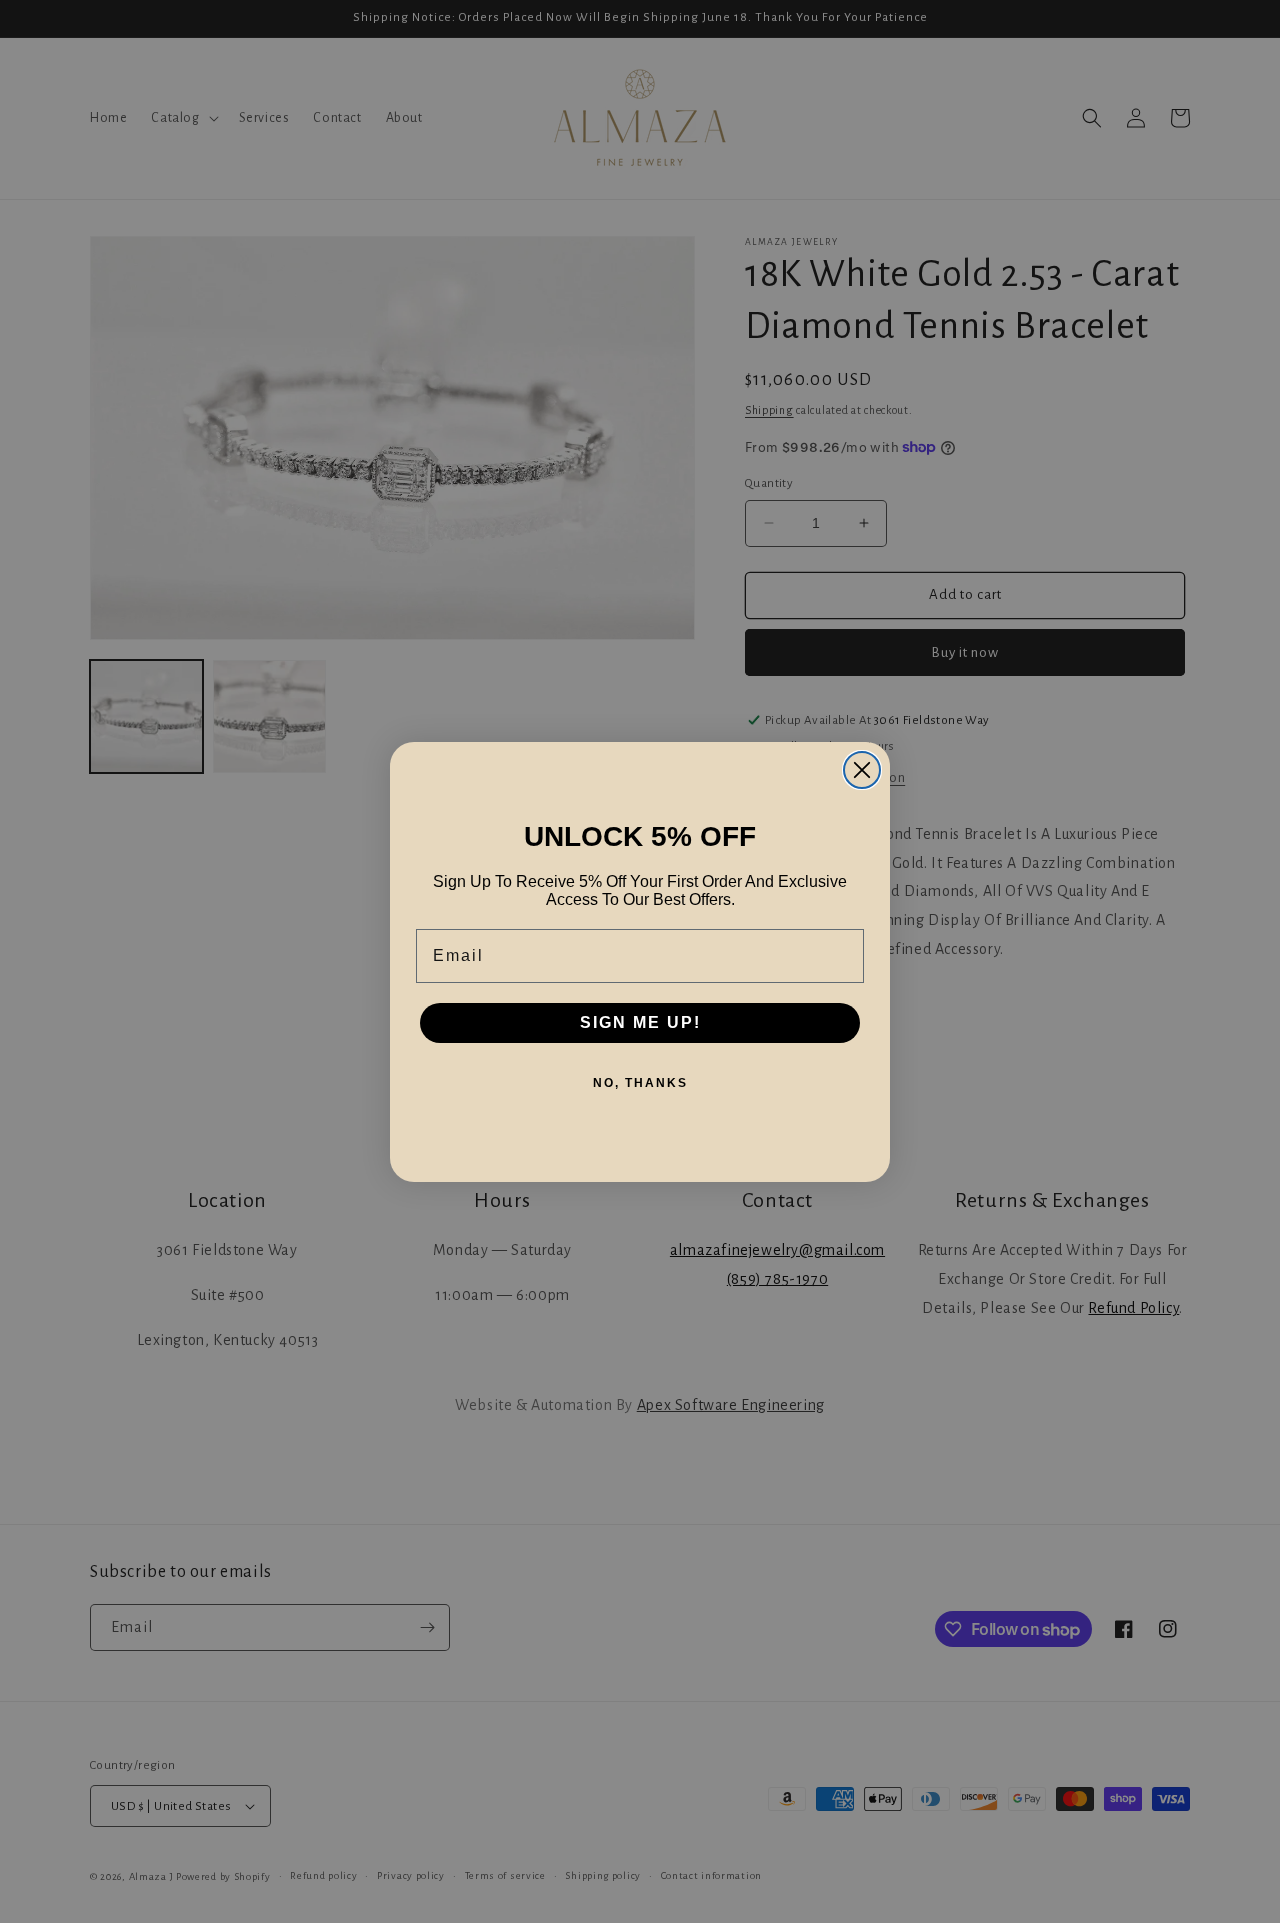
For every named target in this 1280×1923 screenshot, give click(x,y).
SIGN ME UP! (640, 1022)
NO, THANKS (640, 1083)
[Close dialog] (862, 770)
